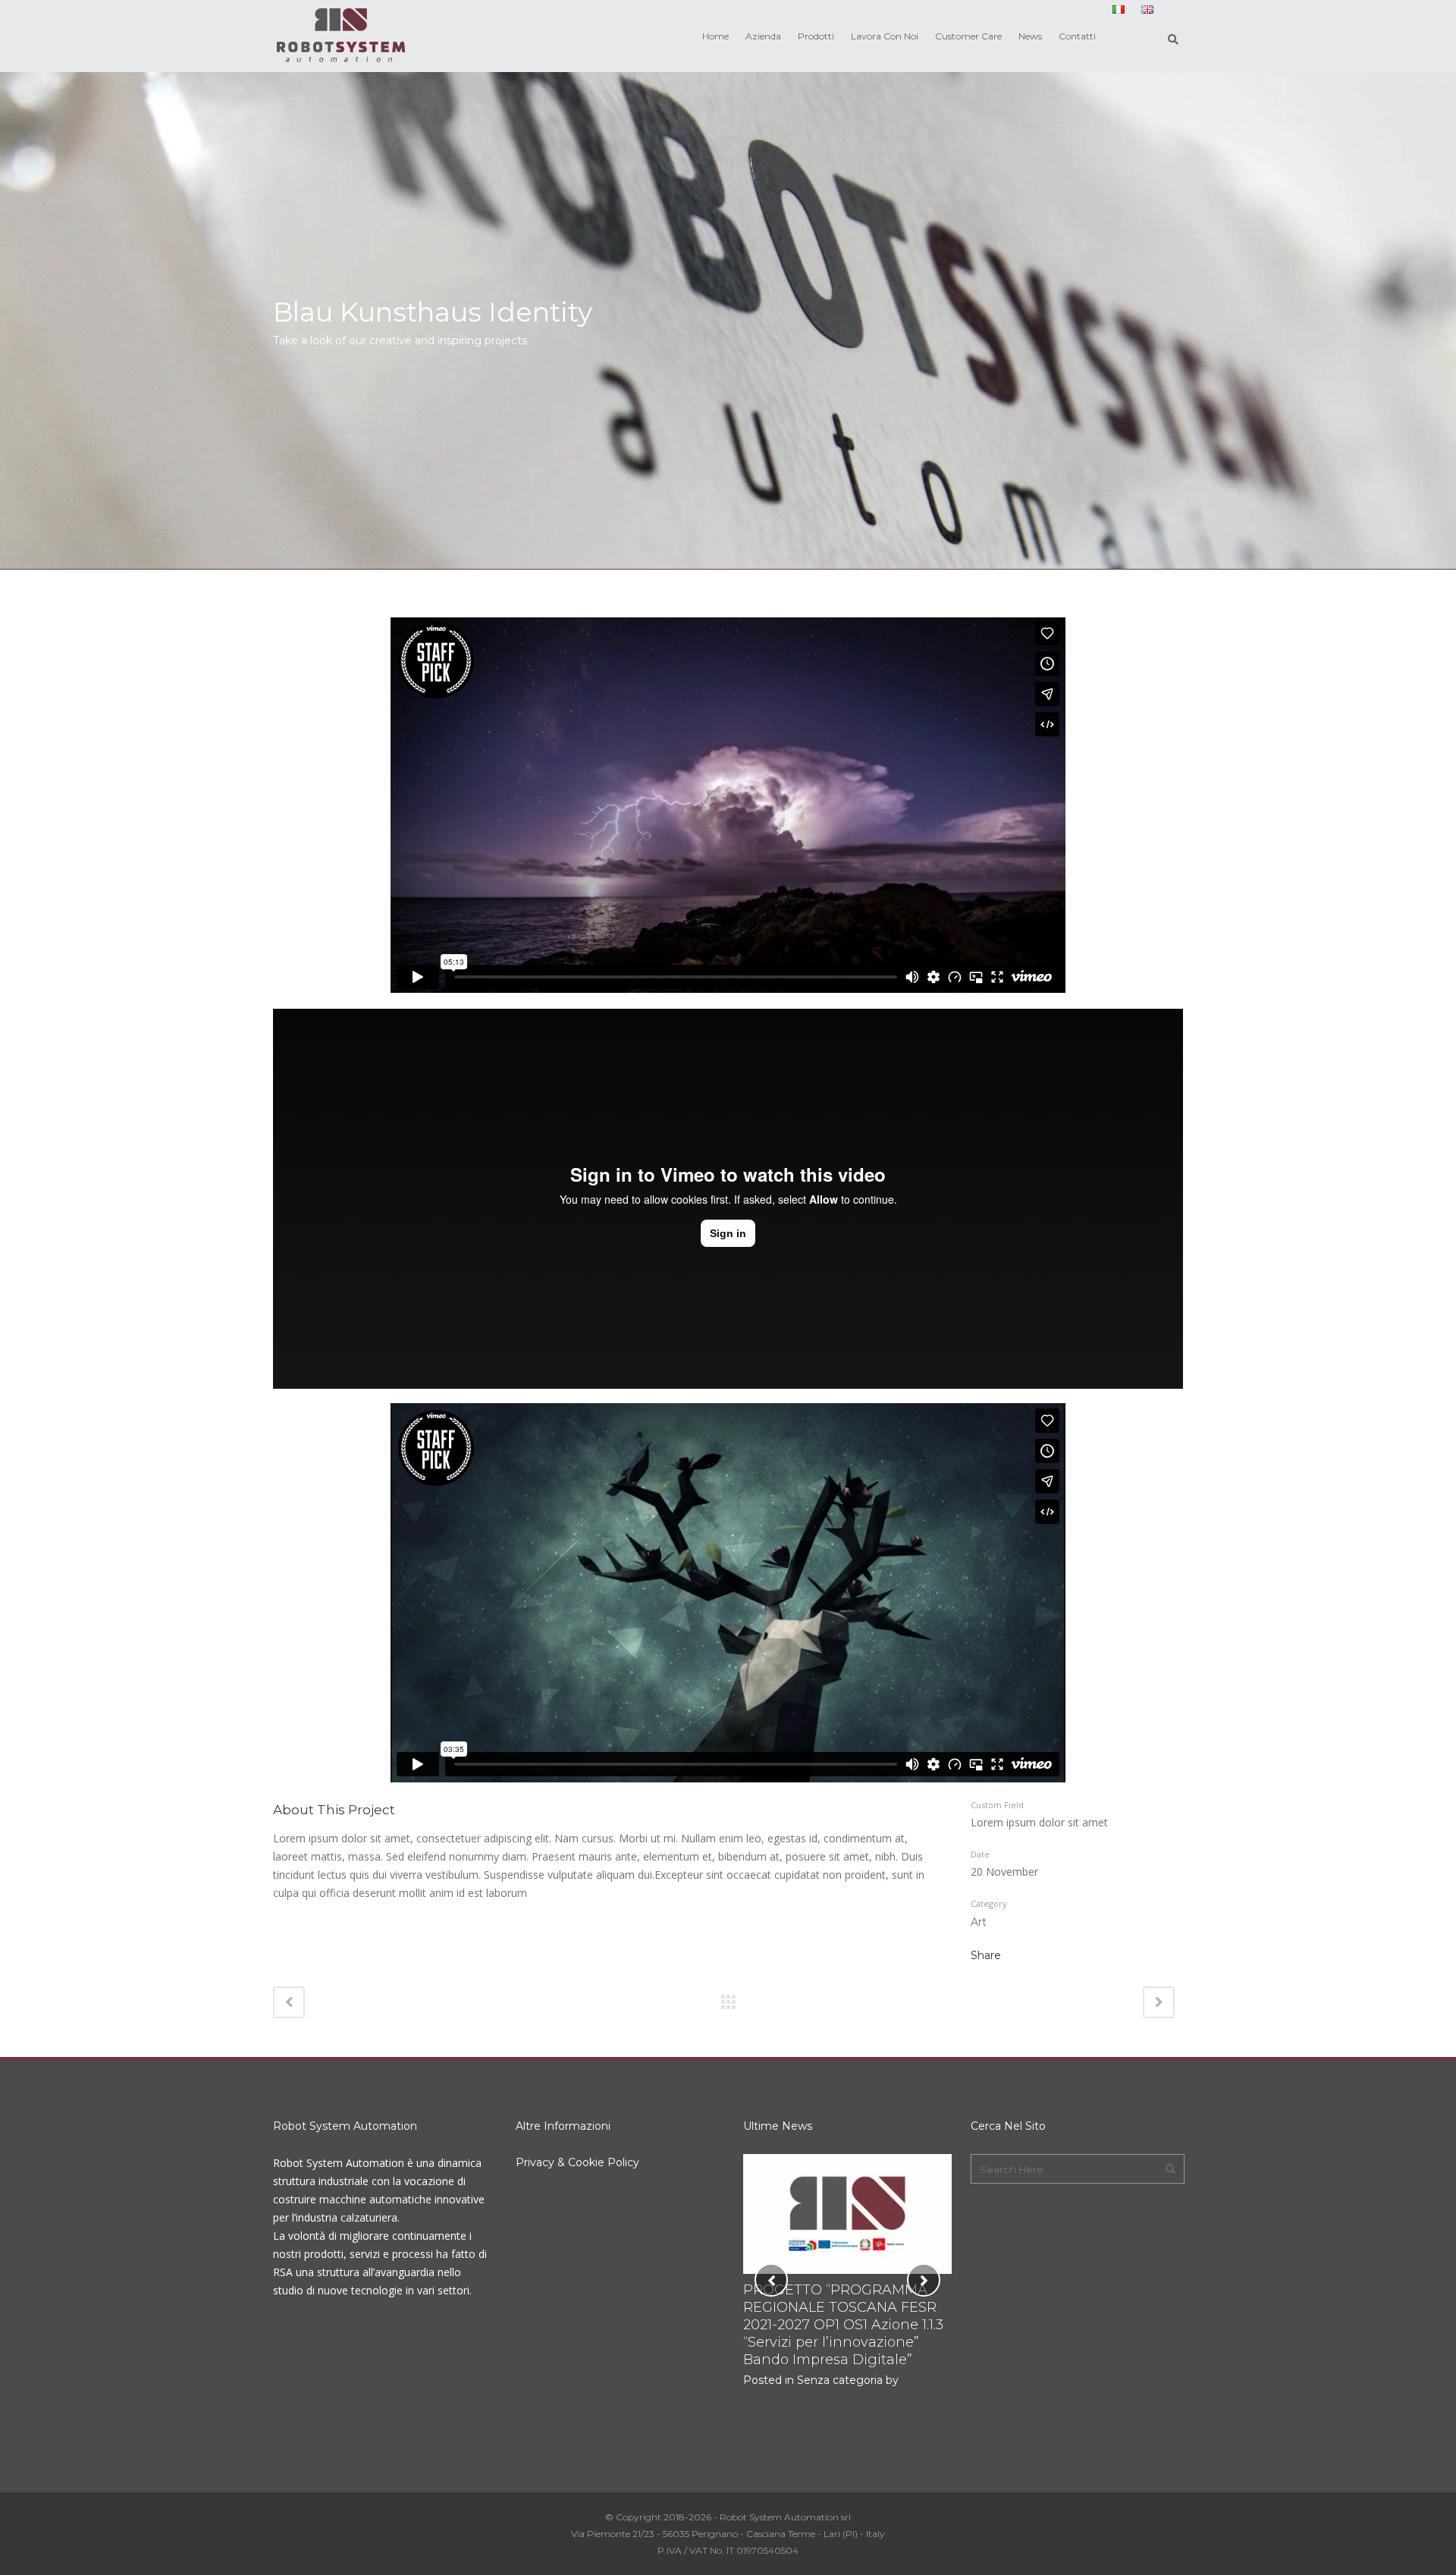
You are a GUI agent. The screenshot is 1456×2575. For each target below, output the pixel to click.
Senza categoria (840, 2380)
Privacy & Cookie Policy (577, 2162)
